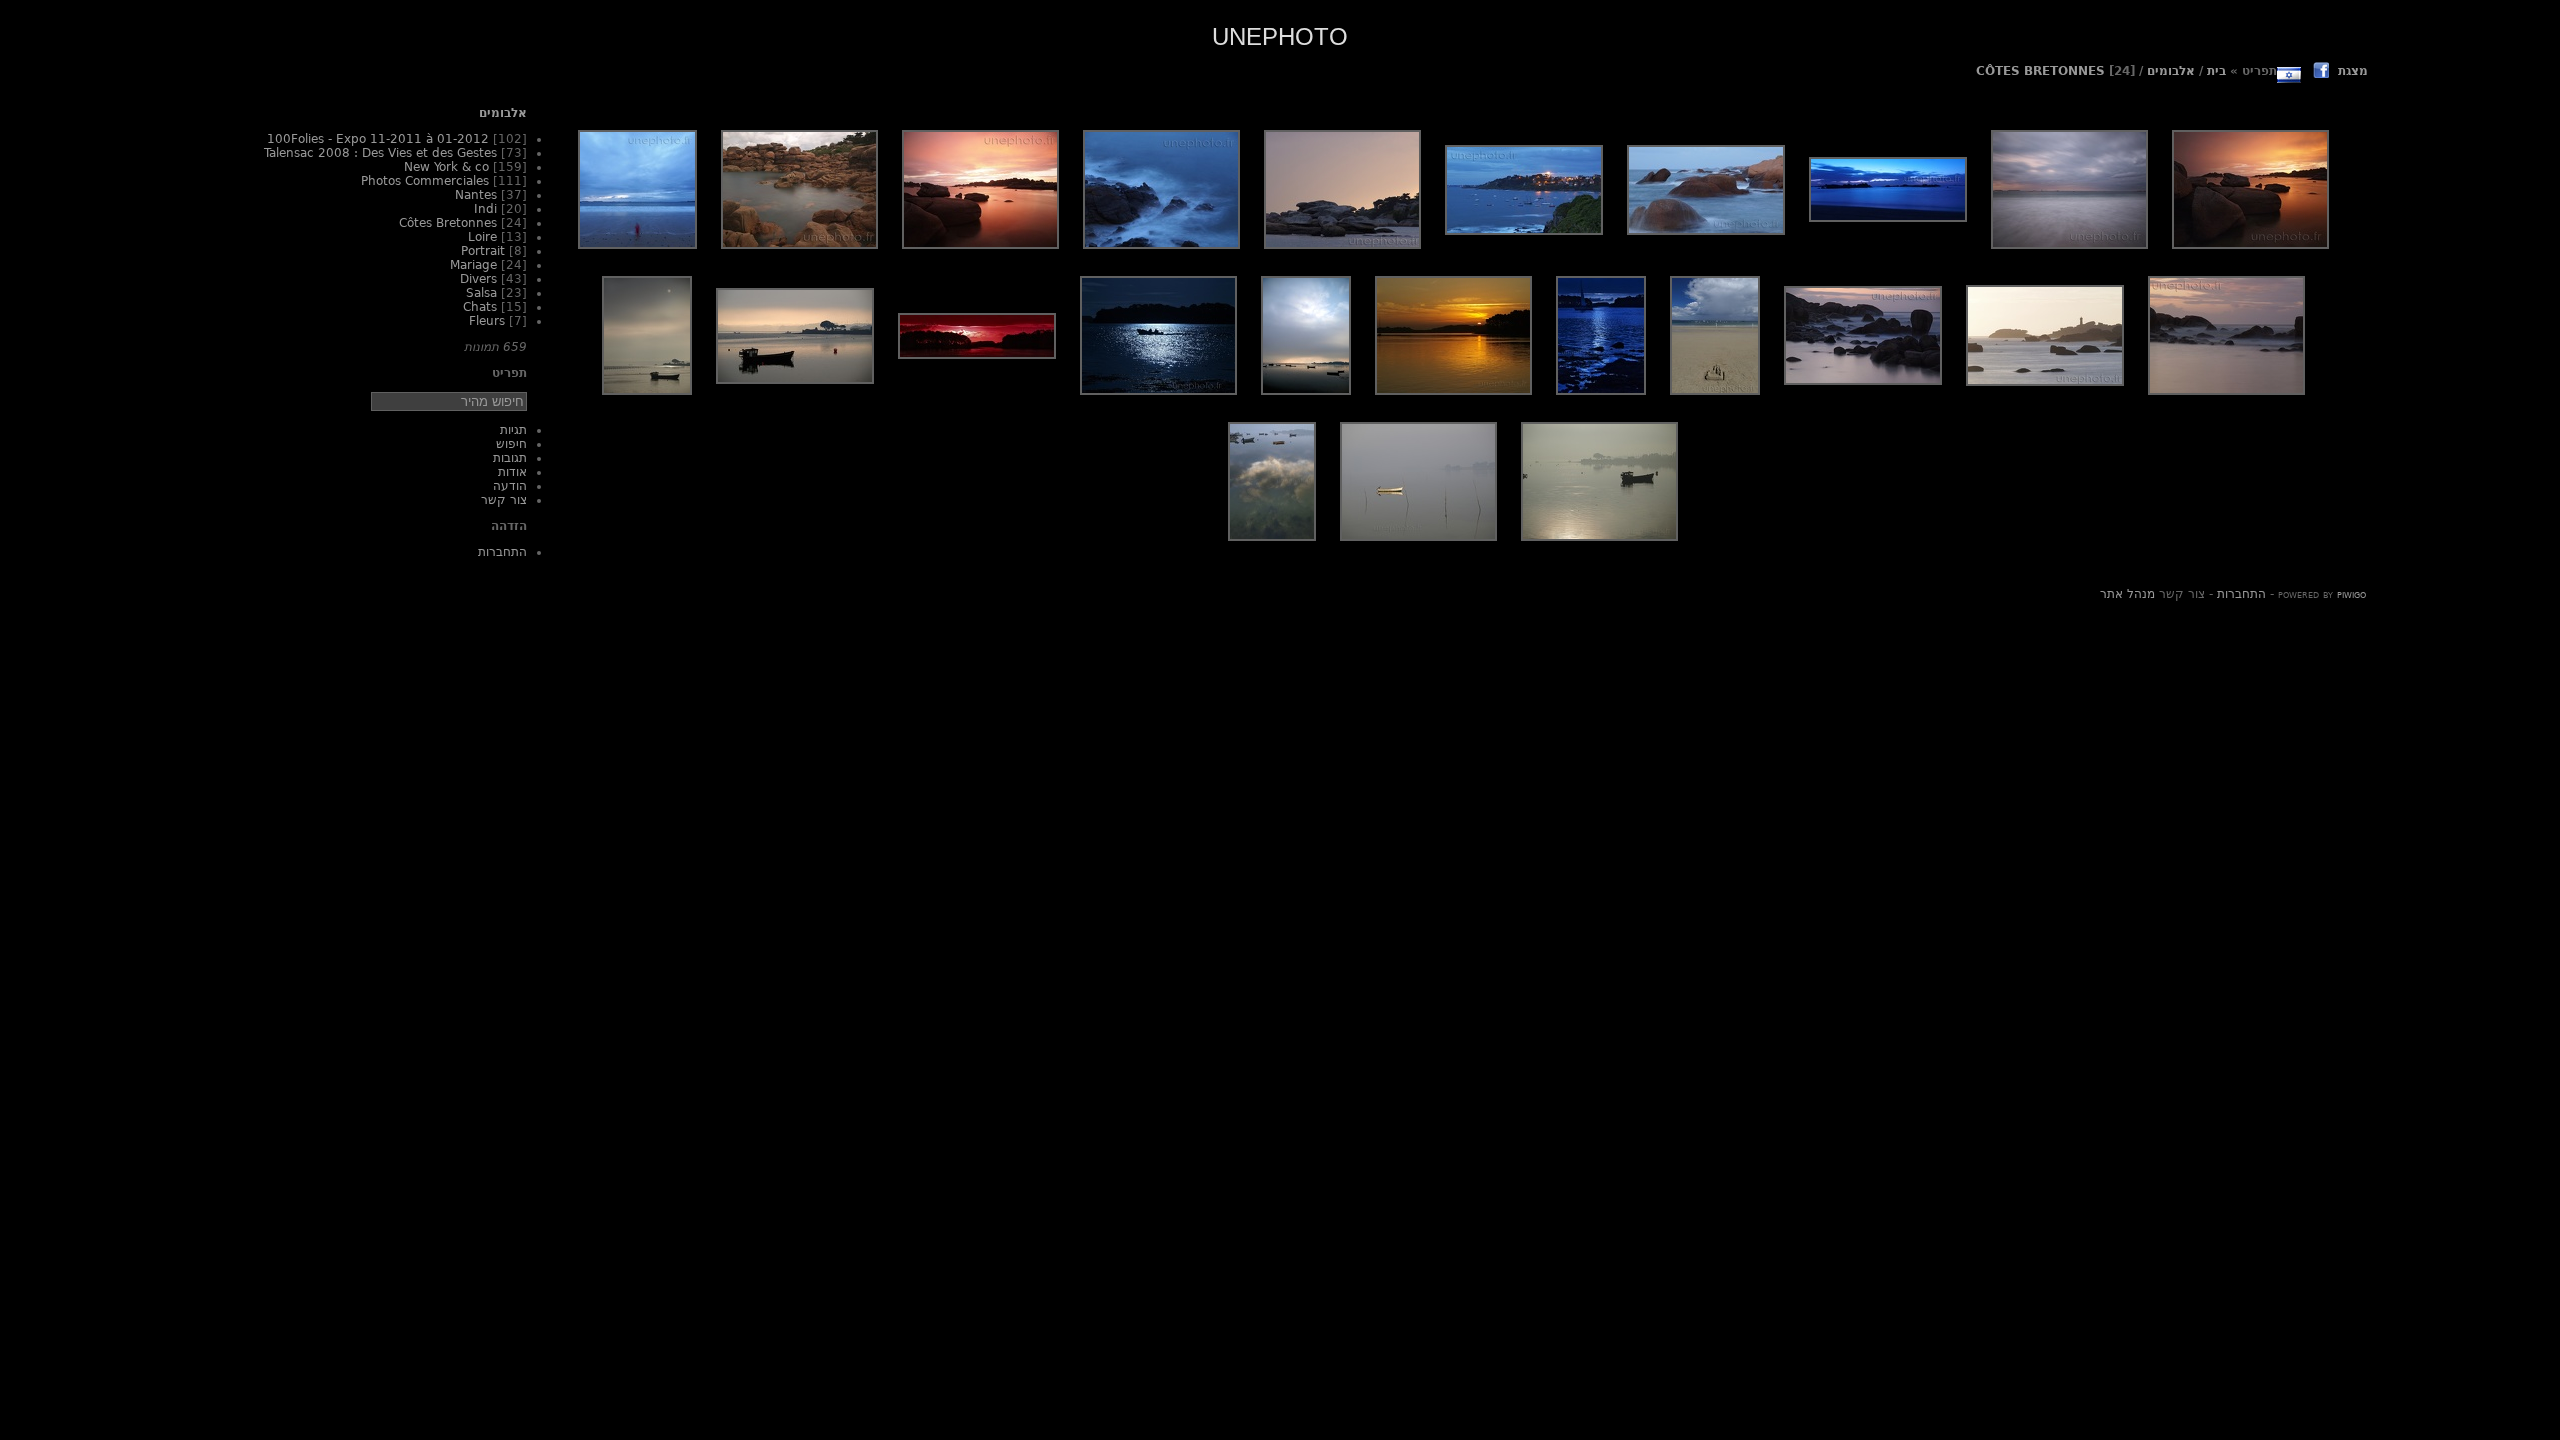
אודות (512, 472)
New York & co (446, 167)
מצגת (2353, 71)
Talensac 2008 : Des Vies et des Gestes (380, 153)
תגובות (510, 458)
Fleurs (487, 321)
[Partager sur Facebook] (2321, 72)
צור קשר (504, 500)
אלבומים (2171, 71)
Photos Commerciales (425, 181)
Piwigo (2351, 594)
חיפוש (511, 444)
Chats (480, 307)
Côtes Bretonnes (2040, 71)
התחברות (502, 552)
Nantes (476, 195)
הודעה (510, 486)
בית (2216, 71)
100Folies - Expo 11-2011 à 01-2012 (378, 139)
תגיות (513, 430)
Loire (482, 237)
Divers (478, 279)
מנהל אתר (2127, 594)
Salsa (481, 293)
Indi (485, 209)
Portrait (483, 251)
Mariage (473, 265)
